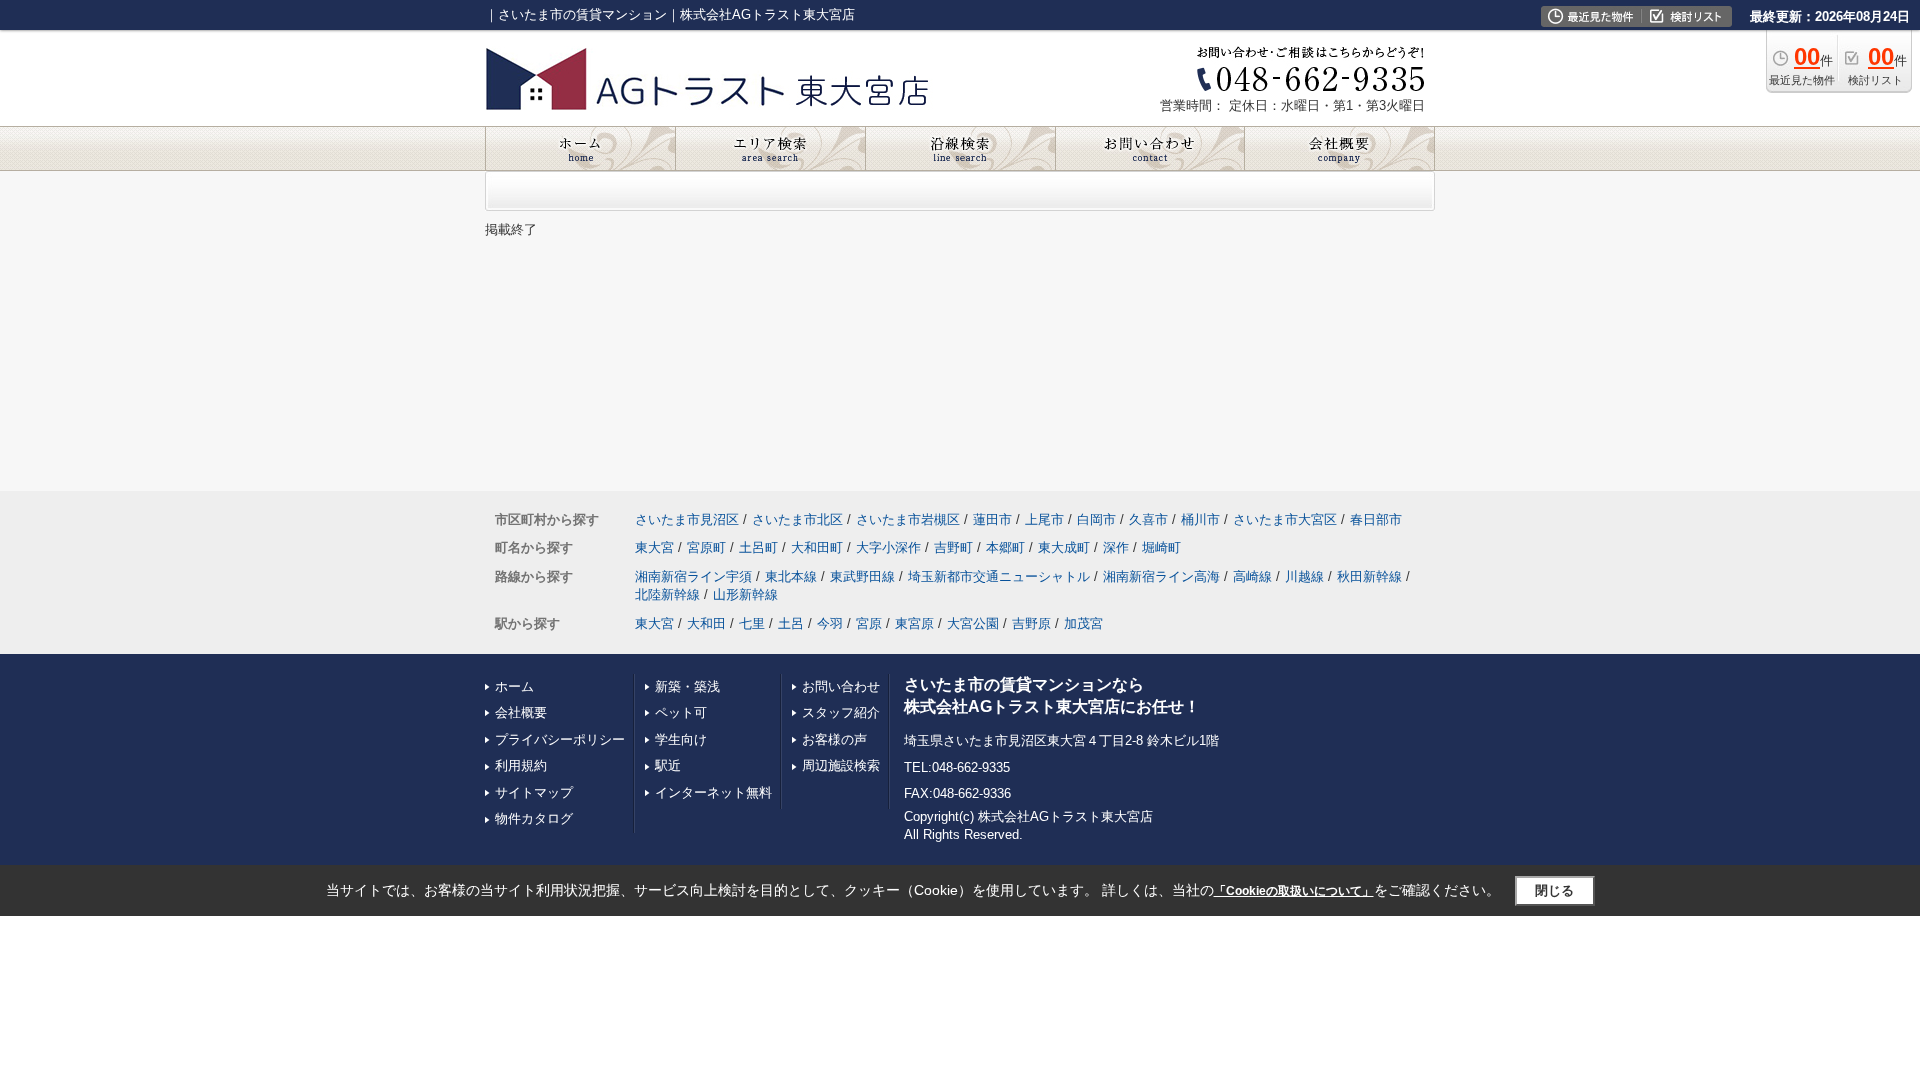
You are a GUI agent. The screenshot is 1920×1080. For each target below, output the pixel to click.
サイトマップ (534, 792)
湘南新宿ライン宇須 (693, 576)
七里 (752, 623)
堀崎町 (1161, 547)
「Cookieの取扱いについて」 (1294, 891)
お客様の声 (834, 739)
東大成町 (1064, 547)
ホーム (514, 686)
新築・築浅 (687, 686)
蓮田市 (992, 519)
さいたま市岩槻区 (908, 519)
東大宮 (654, 547)
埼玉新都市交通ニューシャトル (999, 576)
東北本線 (791, 576)
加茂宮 (1083, 623)
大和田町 (817, 547)
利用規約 (521, 765)
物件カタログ (534, 818)
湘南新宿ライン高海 (1161, 576)
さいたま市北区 (797, 519)
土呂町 (758, 547)
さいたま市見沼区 (687, 519)
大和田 (706, 623)
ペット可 (681, 712)
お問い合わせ (841, 686)
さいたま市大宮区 (1285, 519)
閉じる (1554, 890)
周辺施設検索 (841, 765)
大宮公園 (973, 623)
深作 (1116, 547)
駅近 (668, 765)
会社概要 (521, 712)
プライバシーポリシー (560, 739)
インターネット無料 (713, 792)
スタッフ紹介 (841, 712)
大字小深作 (888, 547)
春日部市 (1376, 519)
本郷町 (1005, 547)
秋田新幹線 (1369, 576)
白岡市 (1096, 519)
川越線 (1304, 576)
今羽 (830, 623)
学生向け (681, 739)
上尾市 (1044, 519)
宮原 (869, 623)
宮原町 (706, 547)
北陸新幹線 (667, 594)
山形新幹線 (745, 594)
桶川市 (1200, 519)
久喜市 (1148, 519)
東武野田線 (862, 576)
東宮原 (914, 623)
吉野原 (1031, 623)
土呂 (791, 623)
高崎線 (1252, 576)
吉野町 (953, 547)
